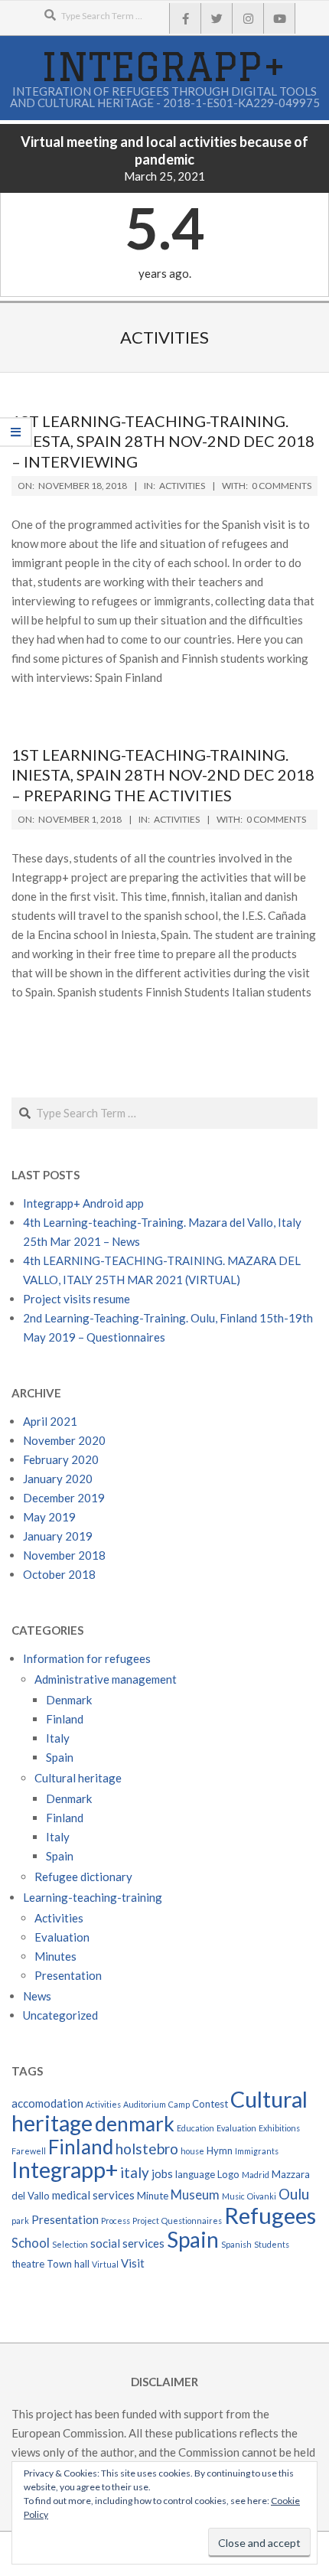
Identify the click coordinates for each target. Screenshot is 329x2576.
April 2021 (50, 1421)
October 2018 (59, 1574)
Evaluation (62, 1937)
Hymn (220, 2150)
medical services (93, 2195)
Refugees (270, 2215)
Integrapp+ (65, 2170)
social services (127, 2243)
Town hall (68, 2264)
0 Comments (282, 486)
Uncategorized (60, 2015)
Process (116, 2221)
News (37, 1996)
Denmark (69, 1700)
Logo (228, 2174)
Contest (210, 2104)
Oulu (294, 2194)
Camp (179, 2104)
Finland (65, 1719)
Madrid (256, 2175)
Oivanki (262, 2196)
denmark (135, 2124)
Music (233, 2196)
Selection (70, 2244)
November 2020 (64, 1440)
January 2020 (58, 1479)
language (195, 2174)
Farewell (29, 2151)
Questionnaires (192, 2221)
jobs (162, 2173)
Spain (60, 1757)
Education (195, 2128)
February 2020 (61, 1459)
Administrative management (106, 1679)
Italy (58, 1738)
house (192, 2151)
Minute (153, 2196)
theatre (28, 2264)
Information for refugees (87, 1658)
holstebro (147, 2149)
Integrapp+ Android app (83, 1203)
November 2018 (64, 1555)
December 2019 (64, 1498)
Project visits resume (77, 1299)
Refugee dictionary (83, 1877)
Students (272, 2244)
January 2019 (58, 1536)
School (31, 2243)
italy (135, 2172)
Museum (195, 2195)
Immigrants (257, 2151)
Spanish (236, 2244)
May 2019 (49, 1517)
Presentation (68, 1975)
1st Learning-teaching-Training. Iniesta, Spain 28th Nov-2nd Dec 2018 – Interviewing (163, 441)
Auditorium (145, 2104)
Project (146, 2221)
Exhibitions (279, 2128)
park (20, 2221)
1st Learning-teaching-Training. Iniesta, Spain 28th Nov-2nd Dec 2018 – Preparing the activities (163, 775)
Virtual (105, 2264)
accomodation (47, 2103)
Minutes (55, 1956)
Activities (182, 486)
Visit (133, 2263)
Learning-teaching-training (93, 1897)
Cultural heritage (78, 1778)
